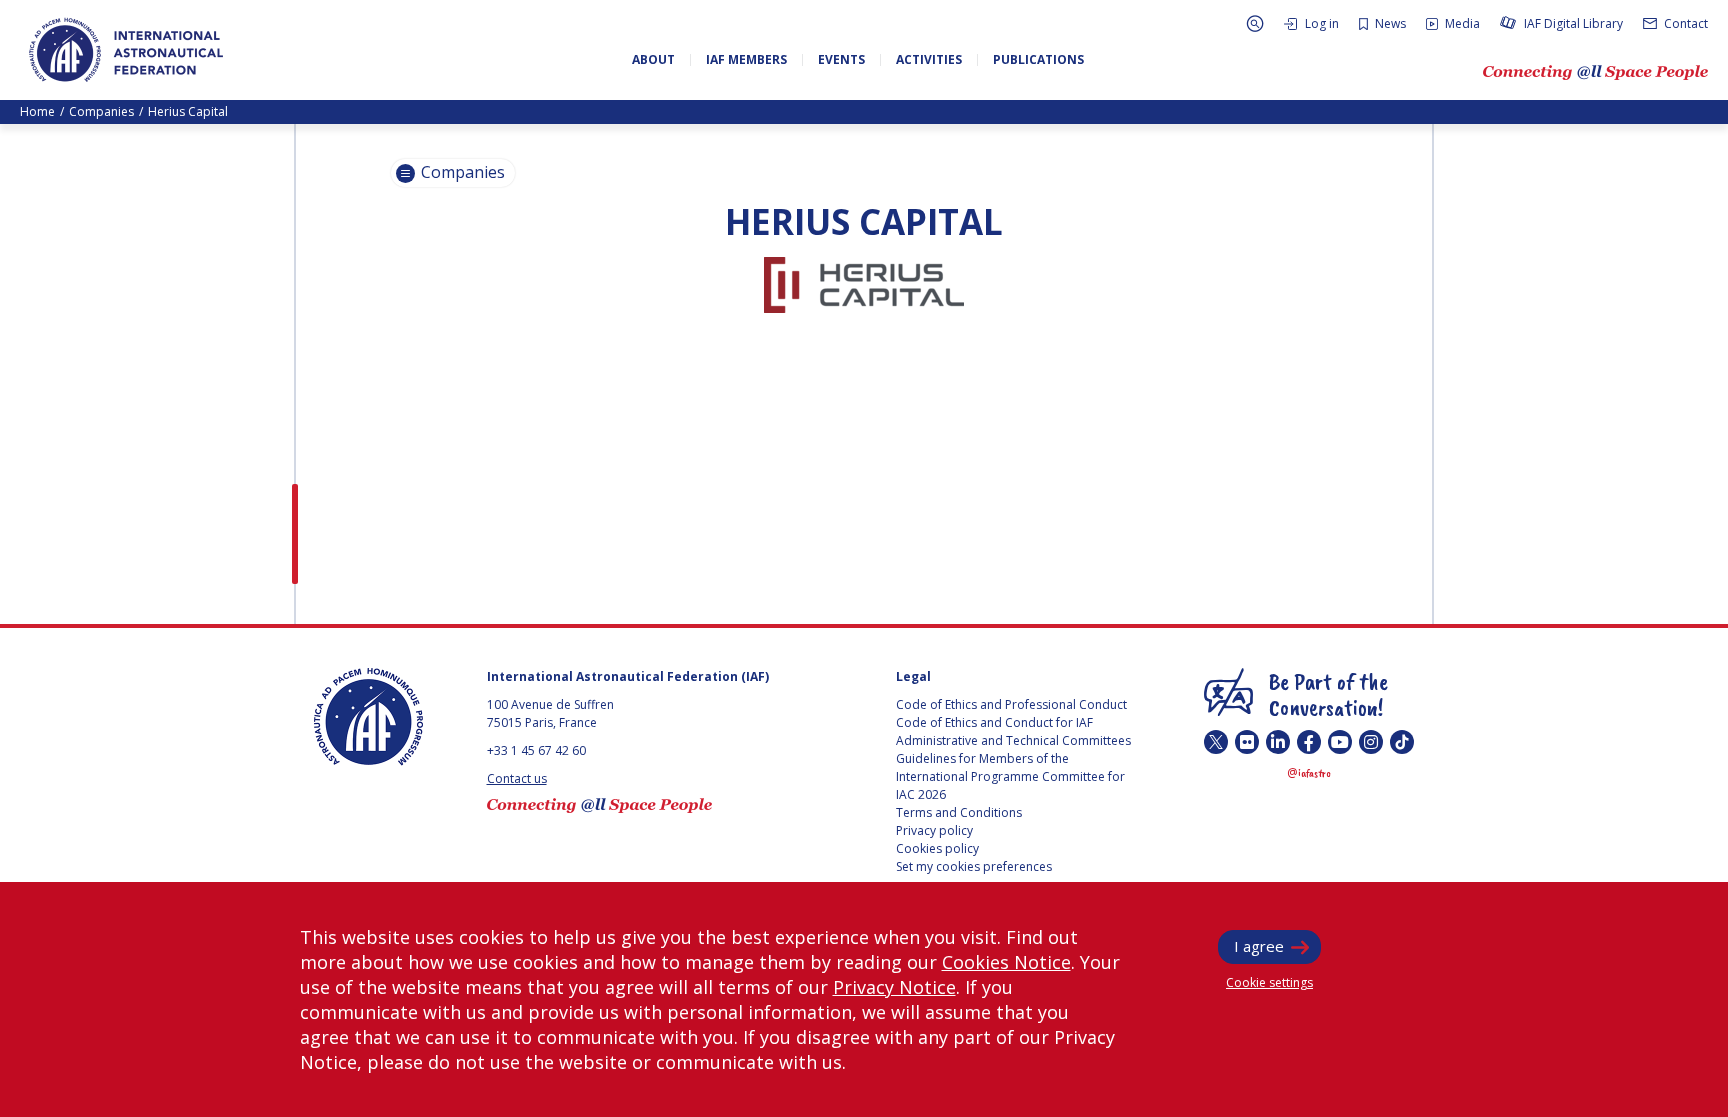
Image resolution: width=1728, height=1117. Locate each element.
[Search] (1255, 23)
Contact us (517, 778)
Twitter (1216, 742)
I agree (1259, 946)
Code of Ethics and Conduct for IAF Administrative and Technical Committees (1013, 731)
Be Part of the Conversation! (1328, 694)
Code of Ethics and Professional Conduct (1011, 704)
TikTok (1402, 742)
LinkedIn (1278, 742)
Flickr (1247, 742)
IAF (126, 50)
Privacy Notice (894, 987)
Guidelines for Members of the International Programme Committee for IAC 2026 (1010, 776)
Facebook (1309, 742)
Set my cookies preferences (974, 866)
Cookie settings (1269, 982)
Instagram (1371, 742)
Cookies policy (937, 848)
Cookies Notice (1006, 962)
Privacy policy (934, 830)
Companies (101, 111)
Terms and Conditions (959, 812)
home (37, 111)
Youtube (1340, 742)
